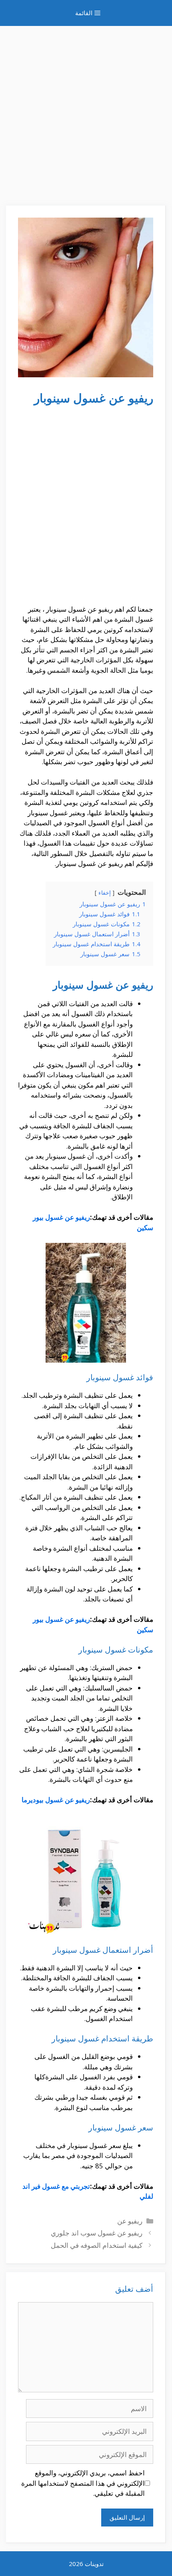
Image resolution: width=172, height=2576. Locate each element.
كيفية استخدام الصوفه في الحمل (97, 2245)
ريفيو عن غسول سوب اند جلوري (97, 2233)
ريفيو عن (130, 2221)
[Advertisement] (86, 112)
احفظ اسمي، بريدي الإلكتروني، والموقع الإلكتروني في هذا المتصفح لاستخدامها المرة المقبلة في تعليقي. (83, 2483)
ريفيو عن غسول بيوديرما (56, 1800)
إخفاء (105, 893)
